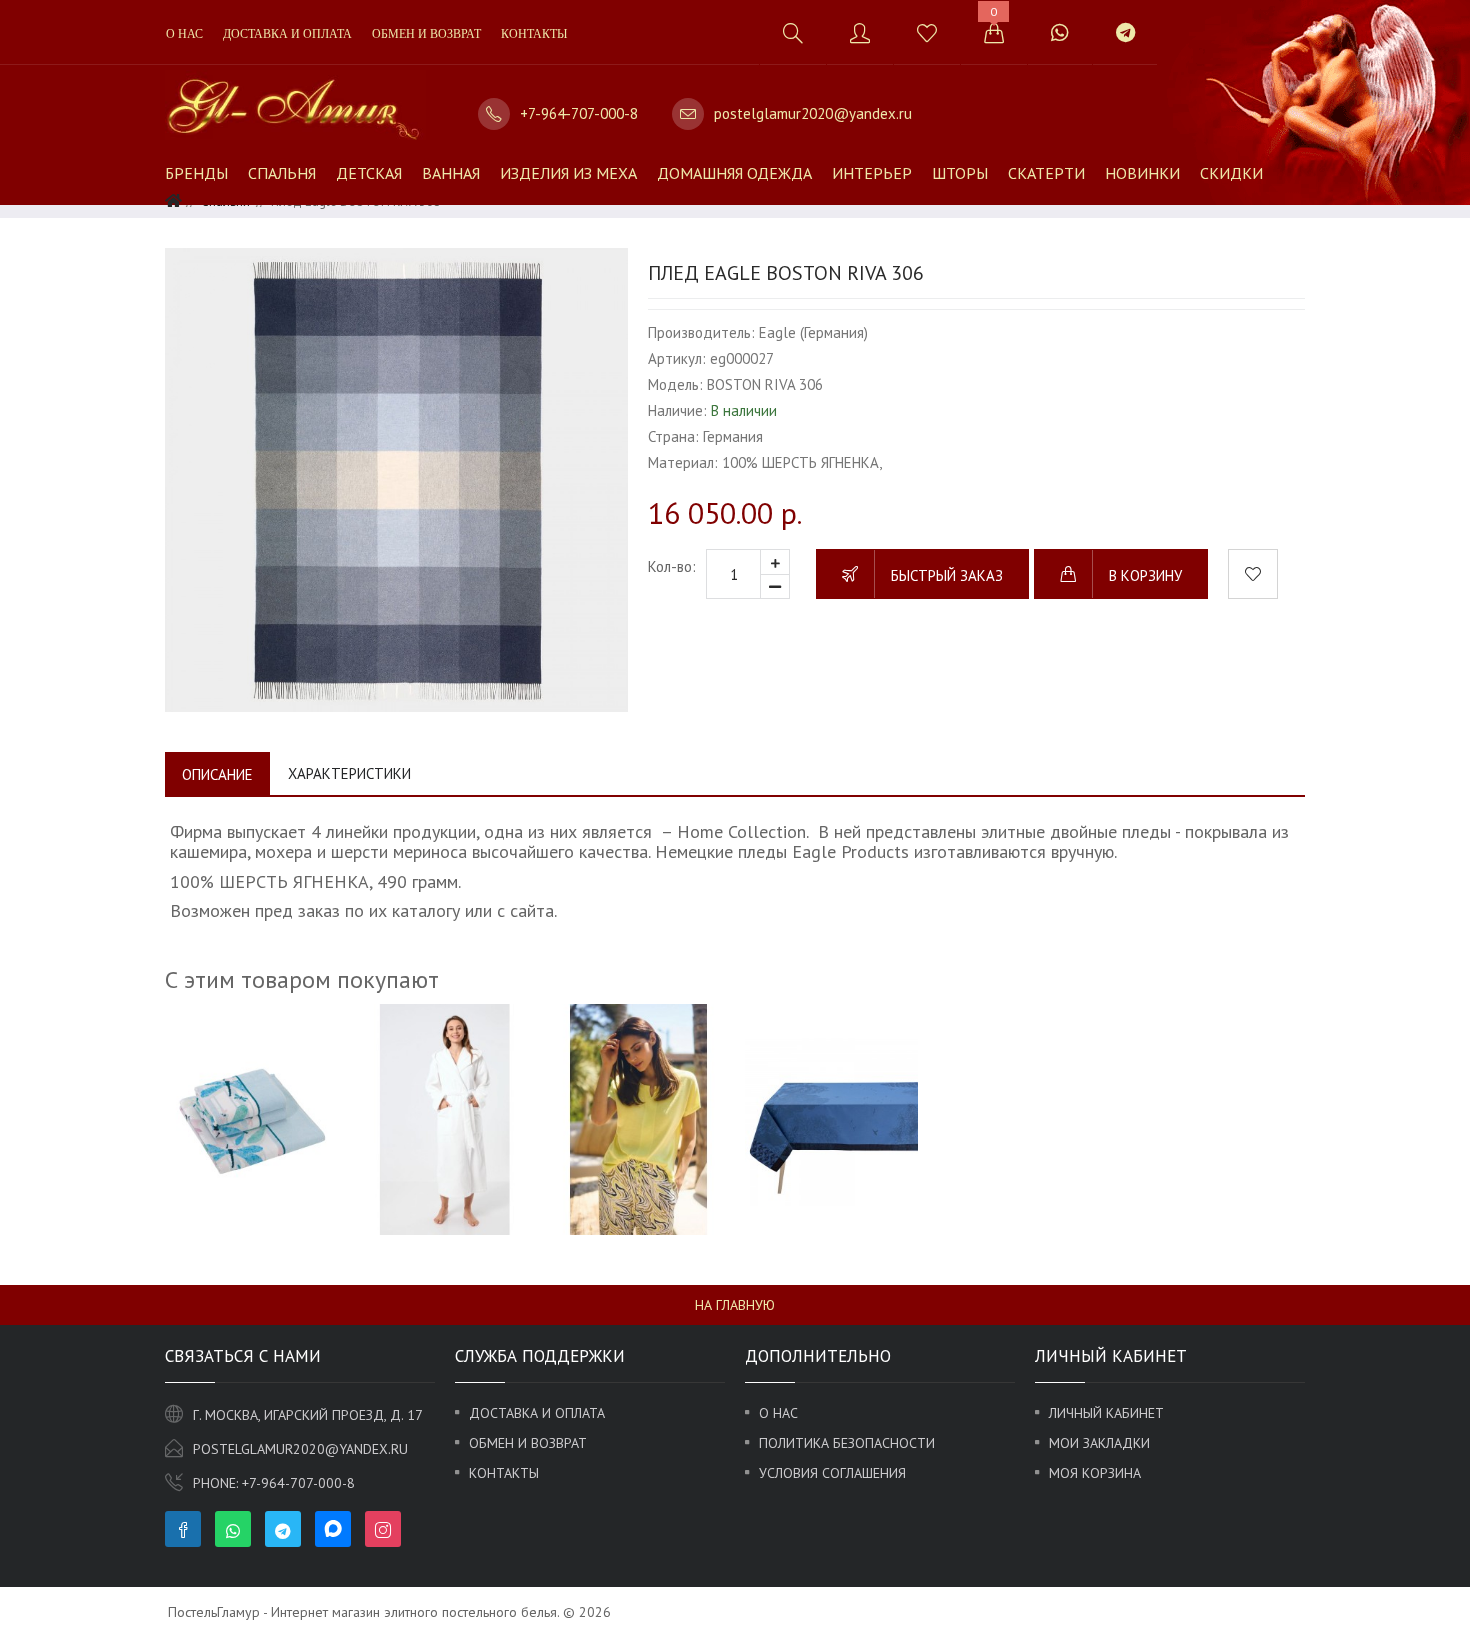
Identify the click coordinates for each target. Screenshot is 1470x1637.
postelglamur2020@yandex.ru (813, 113)
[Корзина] (993, 32)
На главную (735, 1305)
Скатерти (1046, 173)
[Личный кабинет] (859, 32)
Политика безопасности (847, 1443)
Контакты (534, 34)
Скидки (1231, 173)
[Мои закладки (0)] (926, 32)
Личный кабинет (1106, 1413)
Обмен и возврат (426, 34)
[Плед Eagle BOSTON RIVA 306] (396, 479)
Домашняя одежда (734, 173)
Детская (369, 173)
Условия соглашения (832, 1473)
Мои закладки (1099, 1443)
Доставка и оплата (287, 34)
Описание (217, 774)
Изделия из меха (568, 173)
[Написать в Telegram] (1125, 32)
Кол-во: (672, 566)
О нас (184, 34)
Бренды (196, 173)
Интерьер (872, 173)
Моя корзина (1095, 1473)
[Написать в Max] (1181, 22)
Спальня (282, 173)
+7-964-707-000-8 (579, 113)
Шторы (960, 173)
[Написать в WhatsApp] (1059, 32)
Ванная (451, 173)
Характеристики (349, 773)
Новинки (1142, 173)
